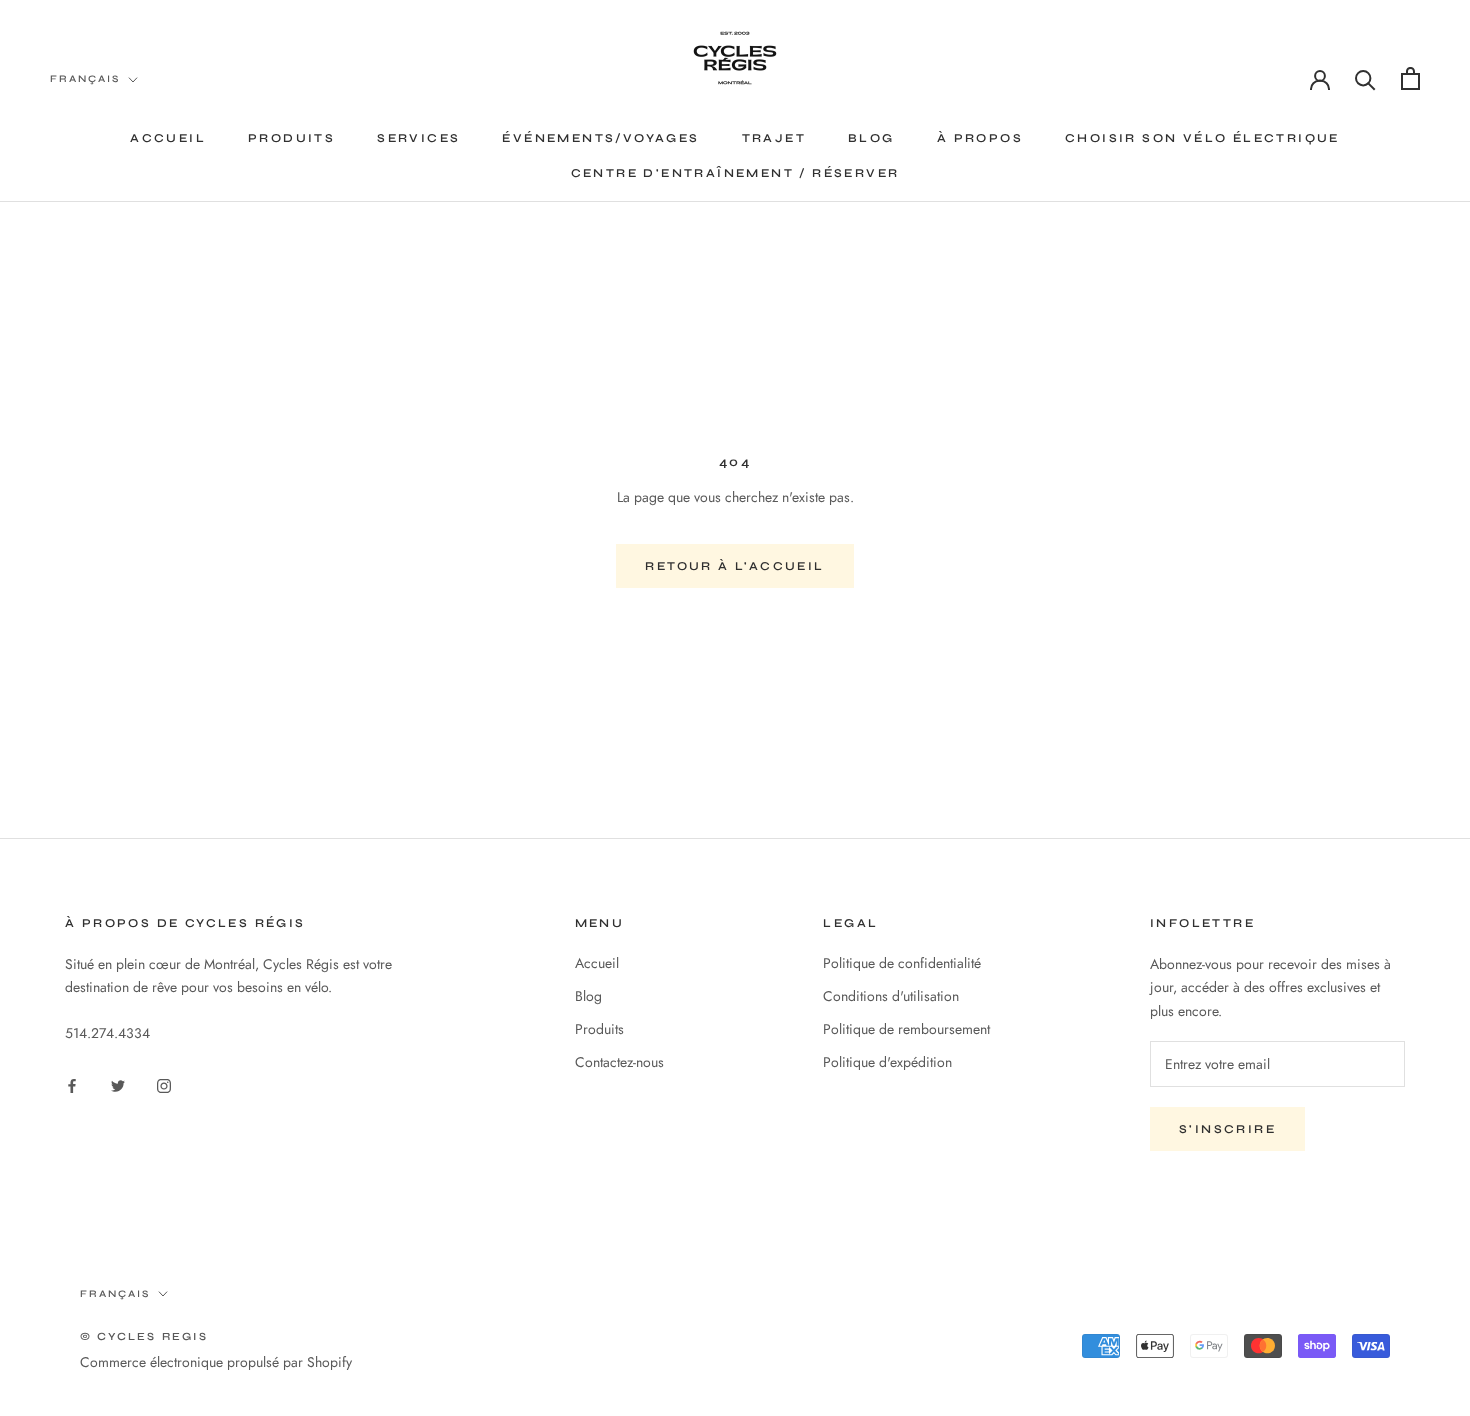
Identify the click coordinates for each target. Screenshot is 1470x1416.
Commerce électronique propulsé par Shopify (216, 1362)
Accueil (168, 138)
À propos (980, 138)
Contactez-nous (619, 1062)
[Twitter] (118, 1084)
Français (85, 79)
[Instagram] (164, 1084)
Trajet (774, 138)
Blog (871, 138)
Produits (291, 138)
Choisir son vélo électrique (1202, 138)
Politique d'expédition (887, 1062)
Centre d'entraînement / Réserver (735, 173)
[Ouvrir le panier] (1410, 78)
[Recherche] (1365, 78)
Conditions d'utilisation (891, 996)
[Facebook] (72, 1084)
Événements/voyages (600, 138)
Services (418, 138)
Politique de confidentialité (902, 963)
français (115, 1294)
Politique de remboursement (906, 1029)
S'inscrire (1227, 1129)
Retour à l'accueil (734, 566)
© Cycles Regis (144, 1336)
